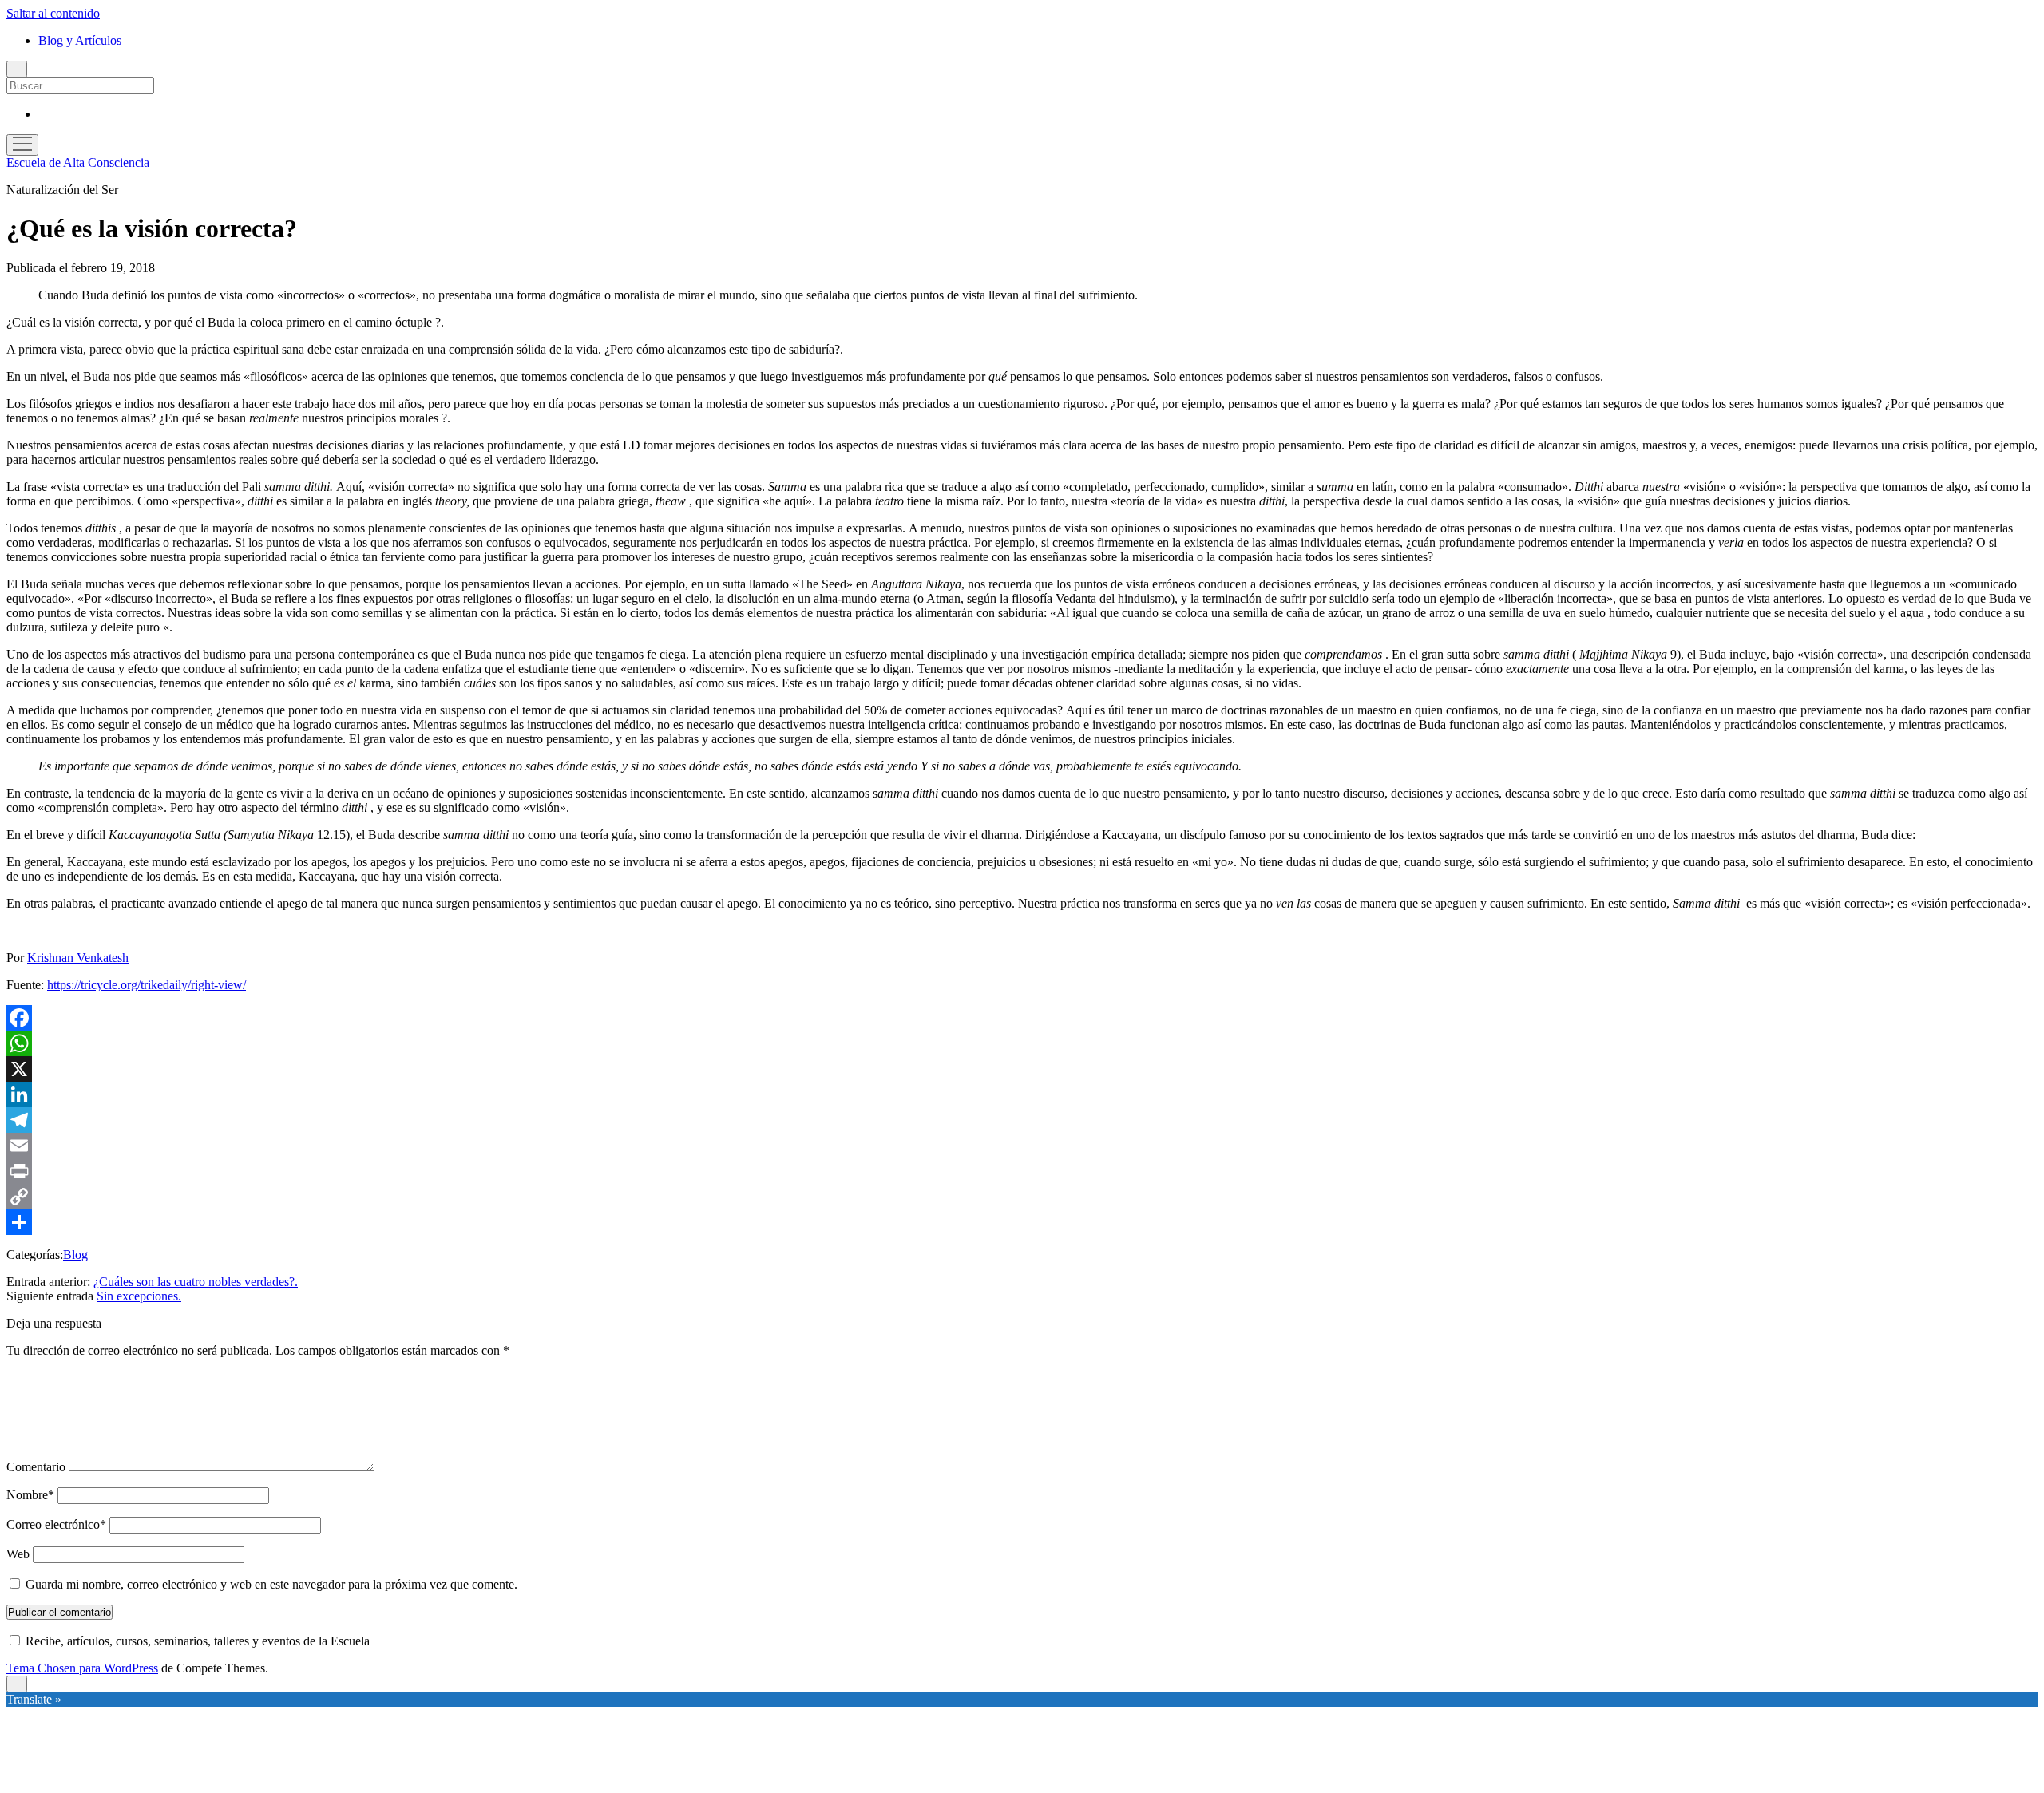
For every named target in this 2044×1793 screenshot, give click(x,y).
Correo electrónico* (56, 1524)
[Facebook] (1022, 1018)
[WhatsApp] (1022, 1043)
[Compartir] (1022, 1222)
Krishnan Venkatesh (78, 958)
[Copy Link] (1022, 1197)
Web (18, 1554)
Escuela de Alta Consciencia (78, 162)
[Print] (1022, 1171)
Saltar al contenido (53, 13)
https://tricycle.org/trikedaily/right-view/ (147, 985)
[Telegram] (1022, 1120)
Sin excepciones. (139, 1296)
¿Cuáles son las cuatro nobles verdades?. (196, 1282)
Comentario (36, 1467)
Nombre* (30, 1495)
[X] (1022, 1069)
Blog (75, 1255)
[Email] (1022, 1146)
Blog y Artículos (80, 40)
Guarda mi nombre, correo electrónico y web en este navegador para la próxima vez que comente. (271, 1584)
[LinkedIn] (1022, 1094)
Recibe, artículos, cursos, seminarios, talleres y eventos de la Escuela (196, 1641)
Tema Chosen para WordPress (82, 1668)
